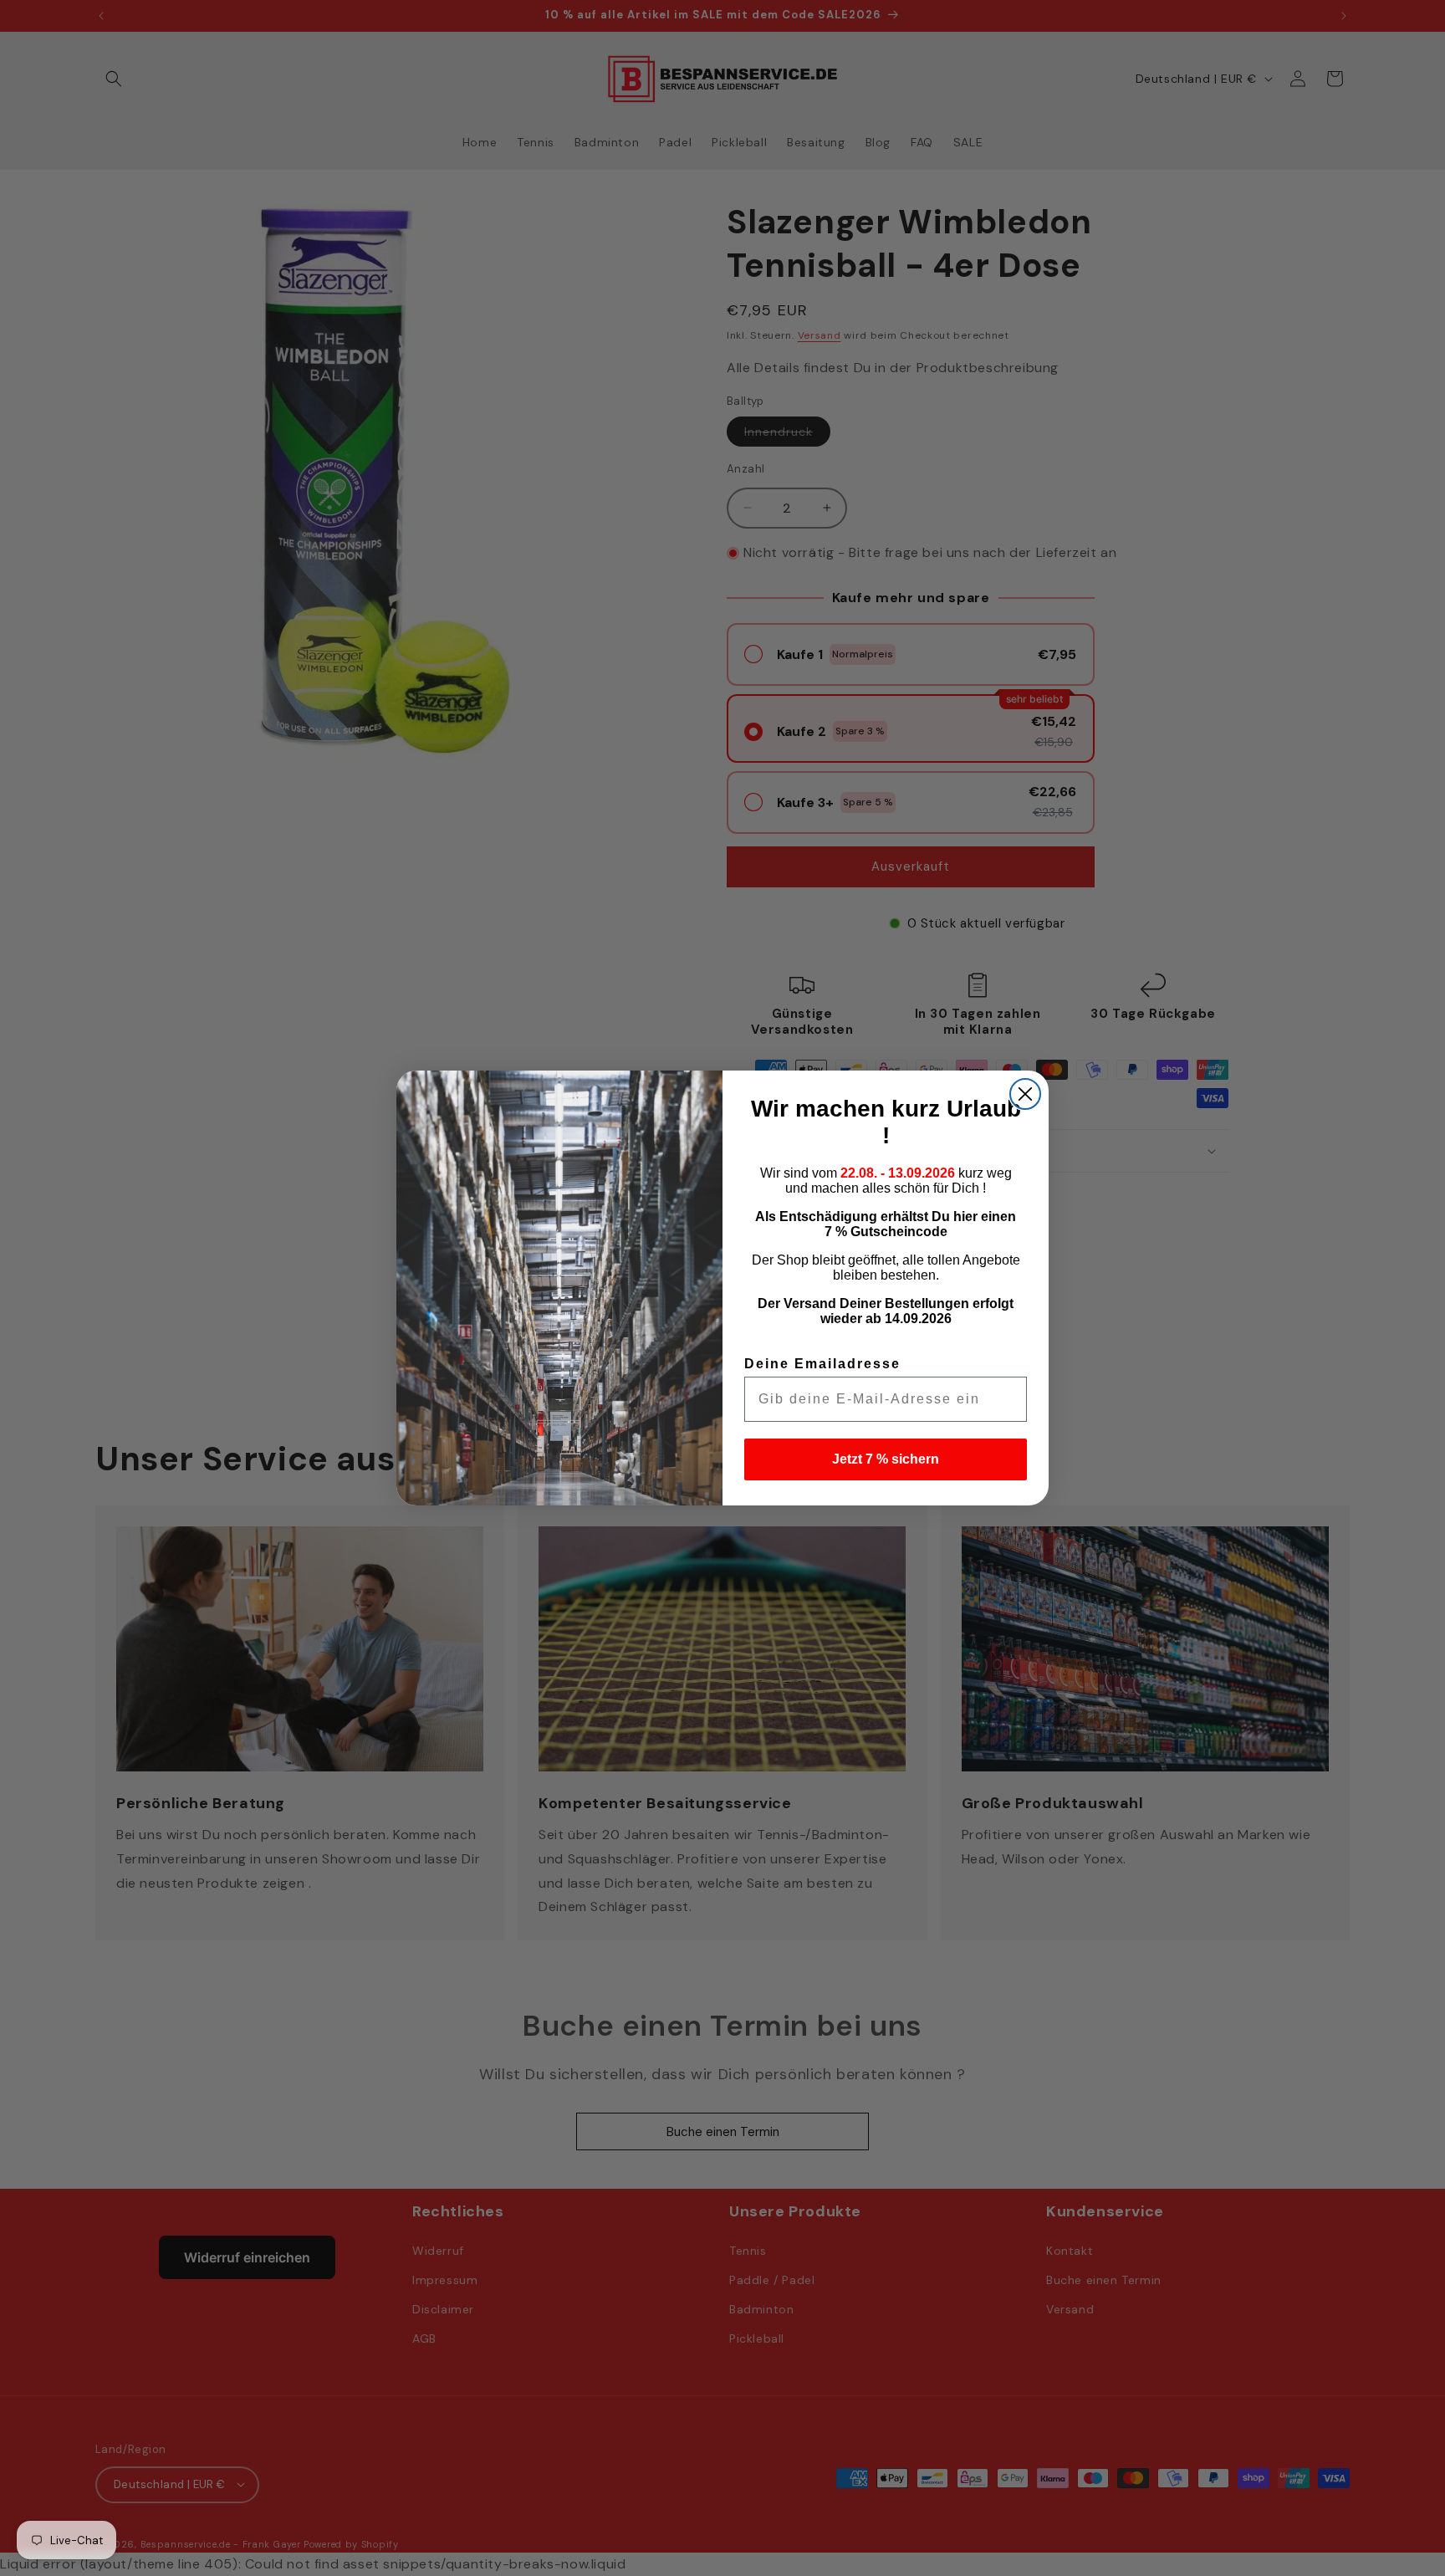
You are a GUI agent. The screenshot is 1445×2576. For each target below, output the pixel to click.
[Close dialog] (1025, 1094)
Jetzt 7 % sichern (886, 1459)
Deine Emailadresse (822, 1364)
